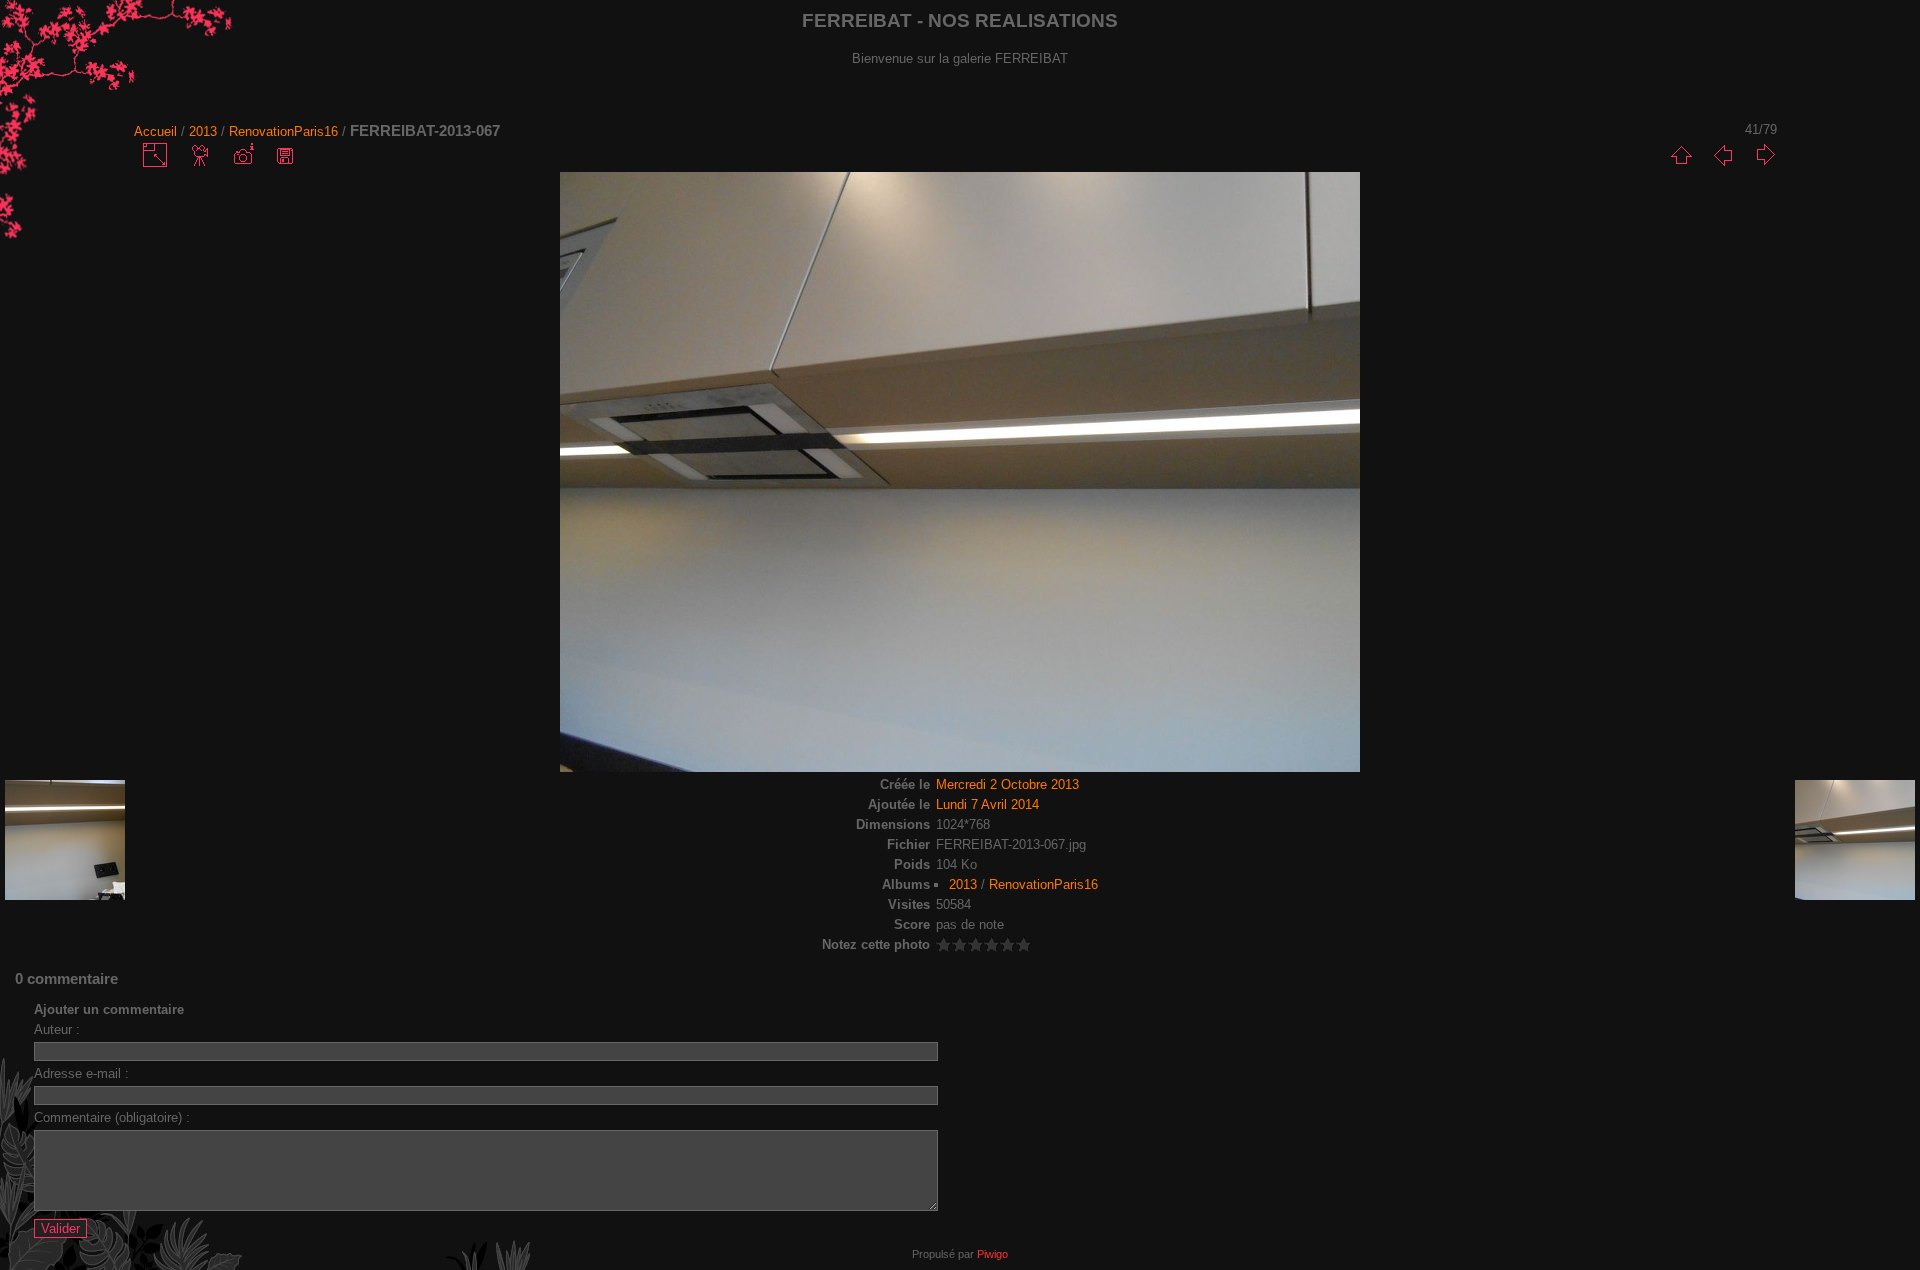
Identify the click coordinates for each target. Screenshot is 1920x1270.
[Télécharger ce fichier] (285, 155)
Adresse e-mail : (81, 1073)
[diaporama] (201, 155)
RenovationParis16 (283, 131)
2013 (203, 131)
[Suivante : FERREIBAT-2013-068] (1765, 155)
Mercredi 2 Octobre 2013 (1007, 784)
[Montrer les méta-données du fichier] (243, 155)
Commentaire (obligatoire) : (112, 1117)
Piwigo (992, 1254)
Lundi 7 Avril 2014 (987, 804)
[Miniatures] (1681, 155)
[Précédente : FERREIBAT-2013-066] (1723, 155)
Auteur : (57, 1029)
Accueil (155, 131)
